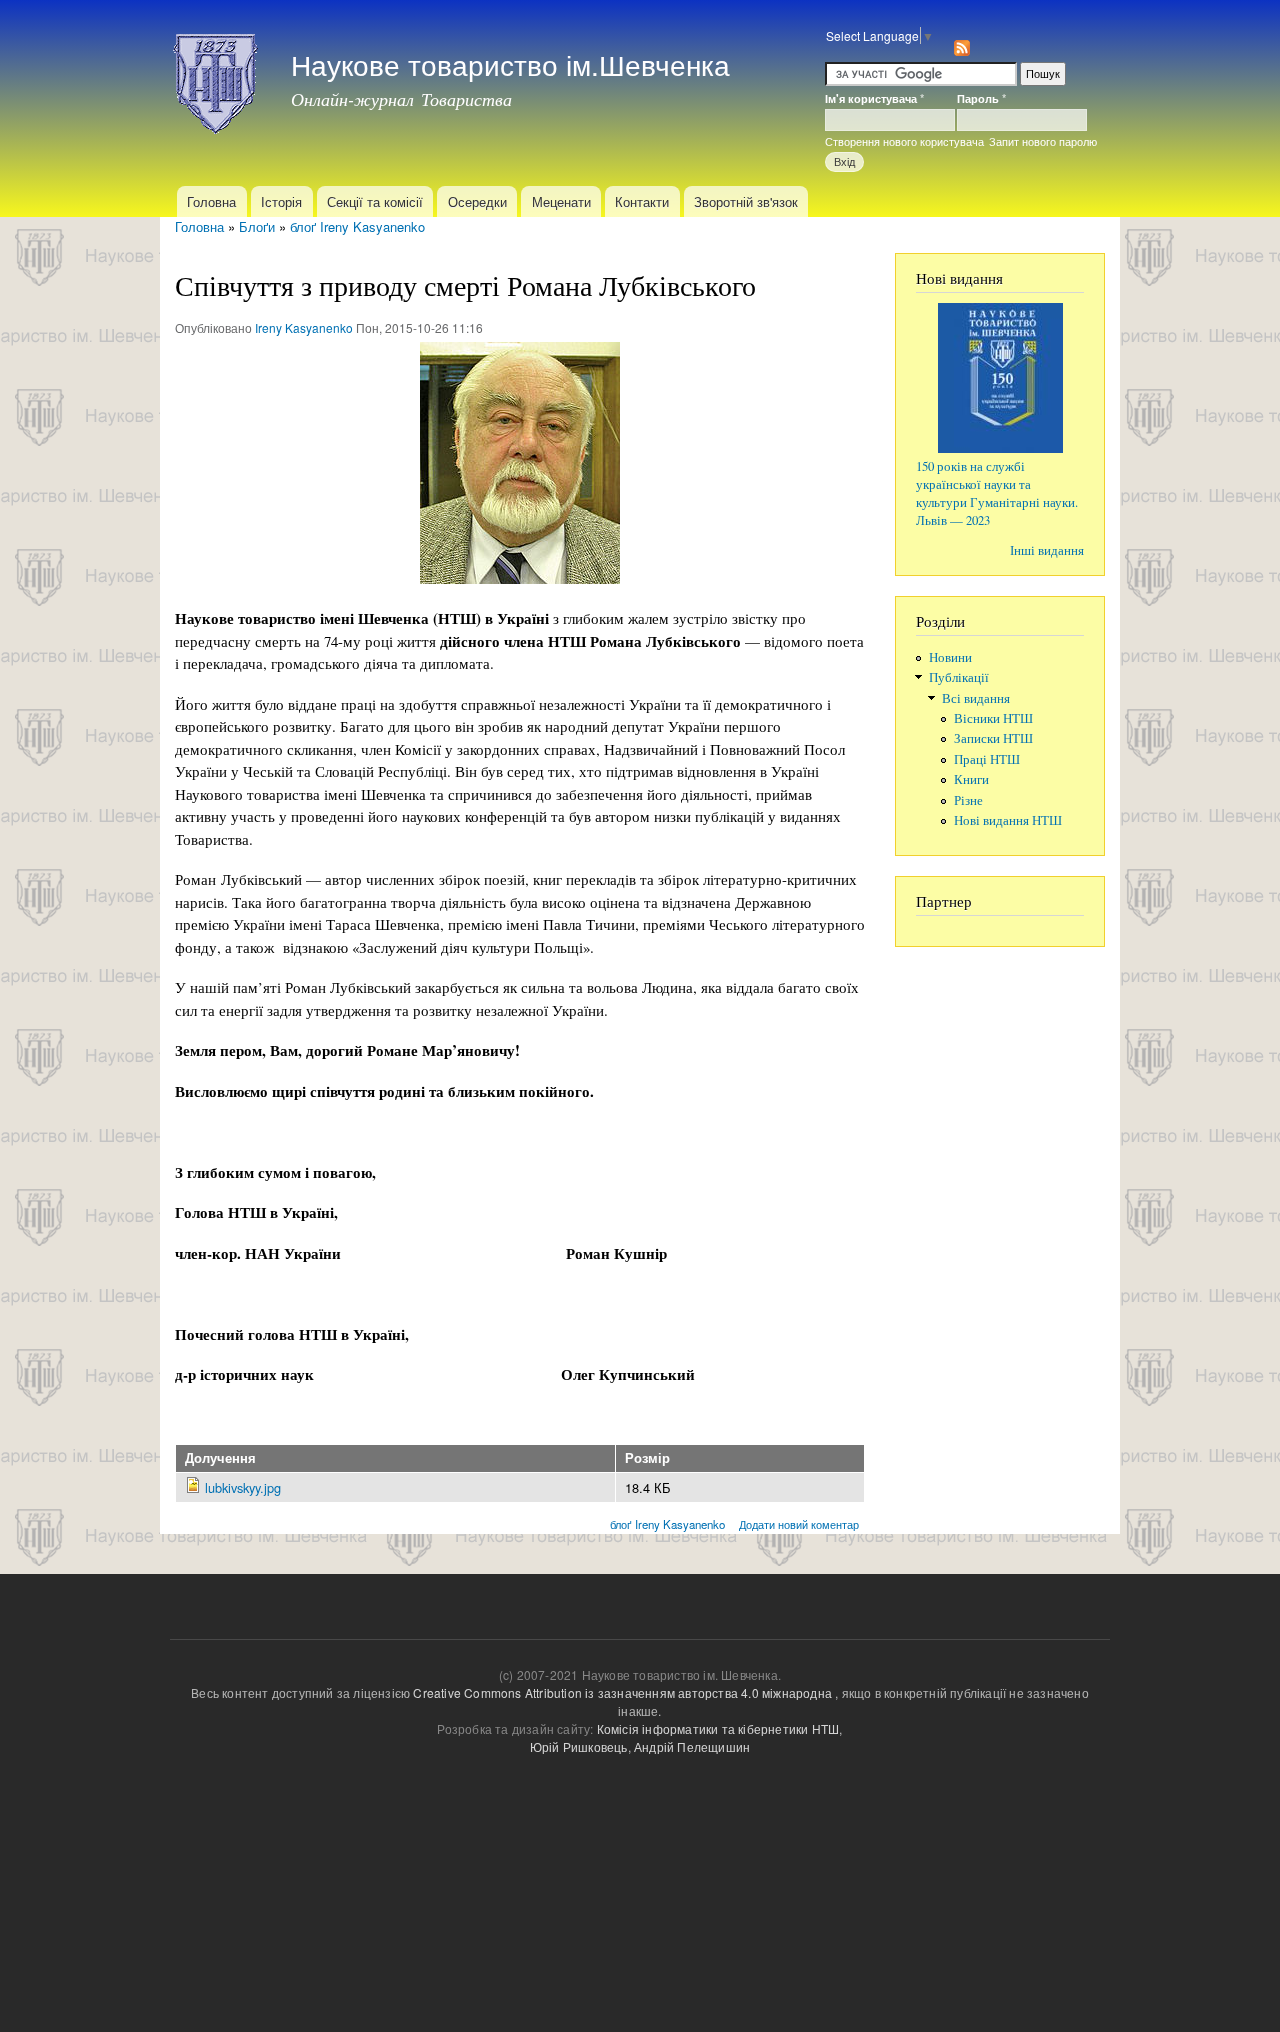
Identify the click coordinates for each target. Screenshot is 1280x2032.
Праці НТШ (987, 759)
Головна (211, 201)
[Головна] (218, 78)
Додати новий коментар (799, 1524)
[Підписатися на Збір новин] (962, 42)
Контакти (642, 201)
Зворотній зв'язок (746, 201)
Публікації (959, 677)
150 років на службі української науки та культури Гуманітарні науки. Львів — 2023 (997, 493)
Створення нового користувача (904, 141)
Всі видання (976, 698)
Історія (281, 201)
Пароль (981, 98)
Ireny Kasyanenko (304, 327)
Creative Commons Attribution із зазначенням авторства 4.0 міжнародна (622, 1692)
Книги (971, 779)
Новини (950, 657)
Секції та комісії (375, 201)
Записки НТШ (993, 738)
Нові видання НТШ (1008, 820)
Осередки (477, 201)
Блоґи (257, 226)
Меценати (561, 201)
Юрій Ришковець (579, 1746)
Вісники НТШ (993, 718)
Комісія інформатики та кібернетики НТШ (718, 1728)
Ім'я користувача (874, 98)
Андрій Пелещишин (692, 1746)
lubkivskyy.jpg (243, 1487)
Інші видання (1047, 550)
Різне (968, 800)
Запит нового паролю (1043, 141)
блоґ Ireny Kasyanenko (357, 226)
